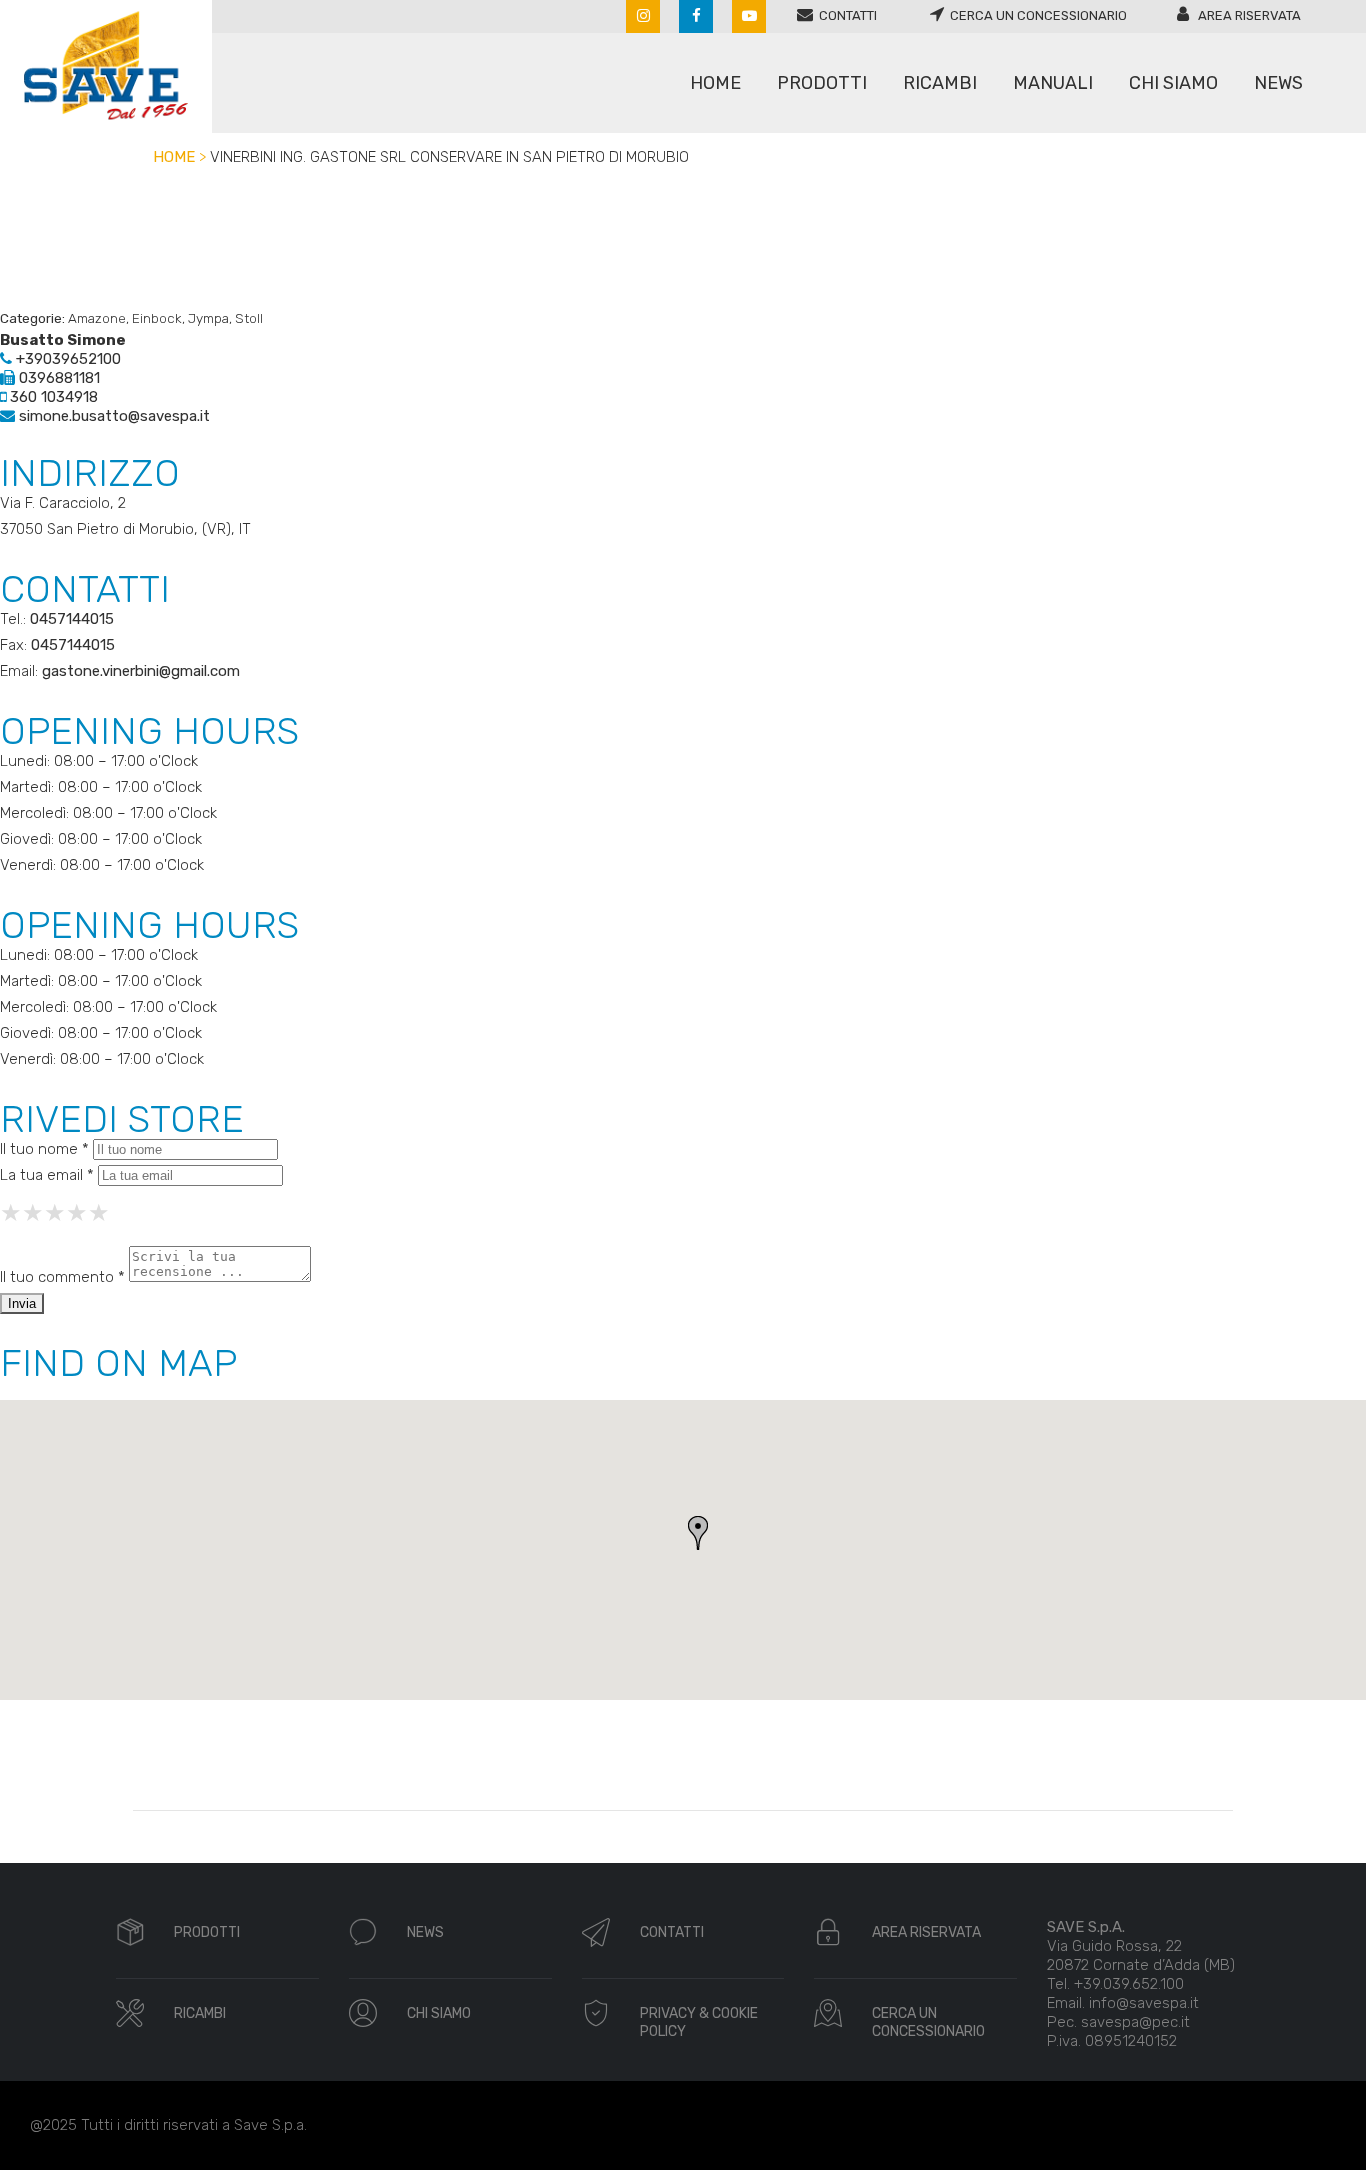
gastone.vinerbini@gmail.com (141, 671)
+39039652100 (66, 359)
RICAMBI (200, 2013)
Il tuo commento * (62, 1277)
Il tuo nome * (44, 1149)
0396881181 (57, 378)
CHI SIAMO (439, 2013)
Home (174, 157)
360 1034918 (52, 397)
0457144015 (72, 619)
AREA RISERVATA (926, 1932)
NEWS (425, 1932)
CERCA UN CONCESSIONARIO (928, 2022)
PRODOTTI (207, 1932)
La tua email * (47, 1175)
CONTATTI (672, 1932)
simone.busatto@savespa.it (112, 416)
